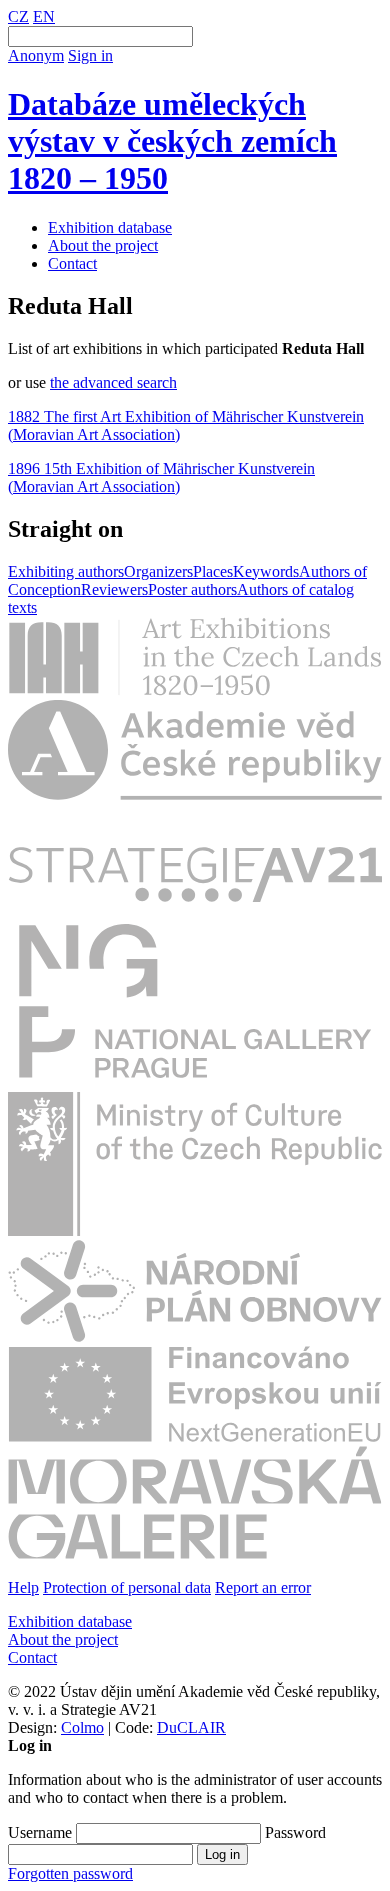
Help (23, 1587)
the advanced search (113, 382)
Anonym (36, 55)
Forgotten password (70, 1873)
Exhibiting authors (66, 571)
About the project (103, 245)
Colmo (82, 1727)
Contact (72, 263)
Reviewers (114, 589)
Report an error (263, 1587)
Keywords (266, 571)
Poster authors (192, 589)
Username (40, 1832)
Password (295, 1832)
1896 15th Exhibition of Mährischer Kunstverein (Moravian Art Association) (161, 477)
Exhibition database (110, 227)
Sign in (90, 55)
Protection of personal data (127, 1587)
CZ (18, 16)
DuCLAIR (191, 1727)
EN (44, 16)
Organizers (158, 571)
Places (213, 571)
